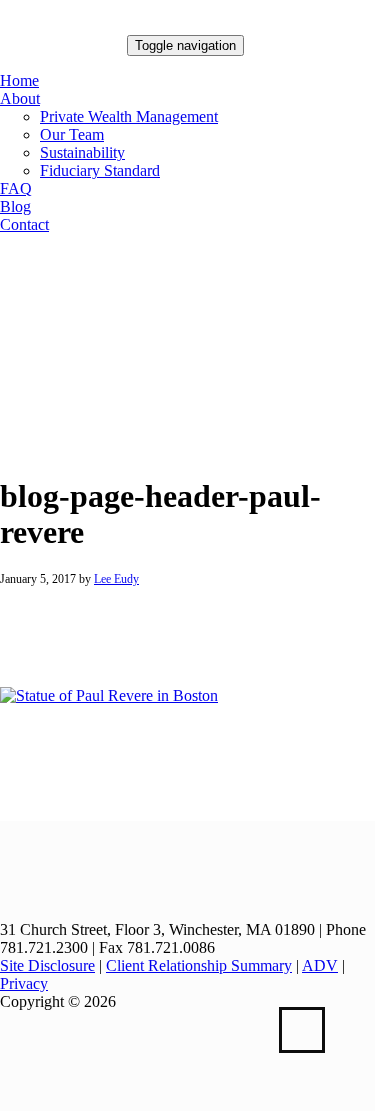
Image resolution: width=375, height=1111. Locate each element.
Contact (24, 224)
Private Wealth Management (129, 116)
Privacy (24, 983)
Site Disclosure (47, 965)
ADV (320, 965)
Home (19, 80)
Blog (15, 206)
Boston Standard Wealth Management (63, 50)
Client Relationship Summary (199, 965)
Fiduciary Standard (100, 170)
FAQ (16, 188)
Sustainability (82, 152)
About (20, 98)
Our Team (72, 134)
